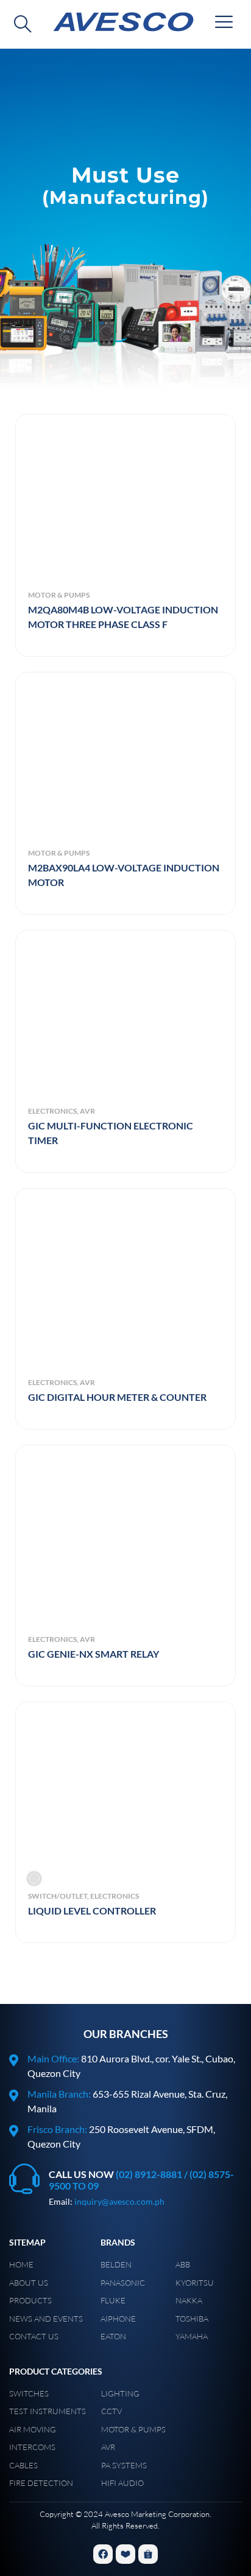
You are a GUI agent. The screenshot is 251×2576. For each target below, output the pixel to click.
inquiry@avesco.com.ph (119, 2201)
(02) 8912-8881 (149, 2174)
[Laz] (125, 2554)
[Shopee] (148, 2554)
